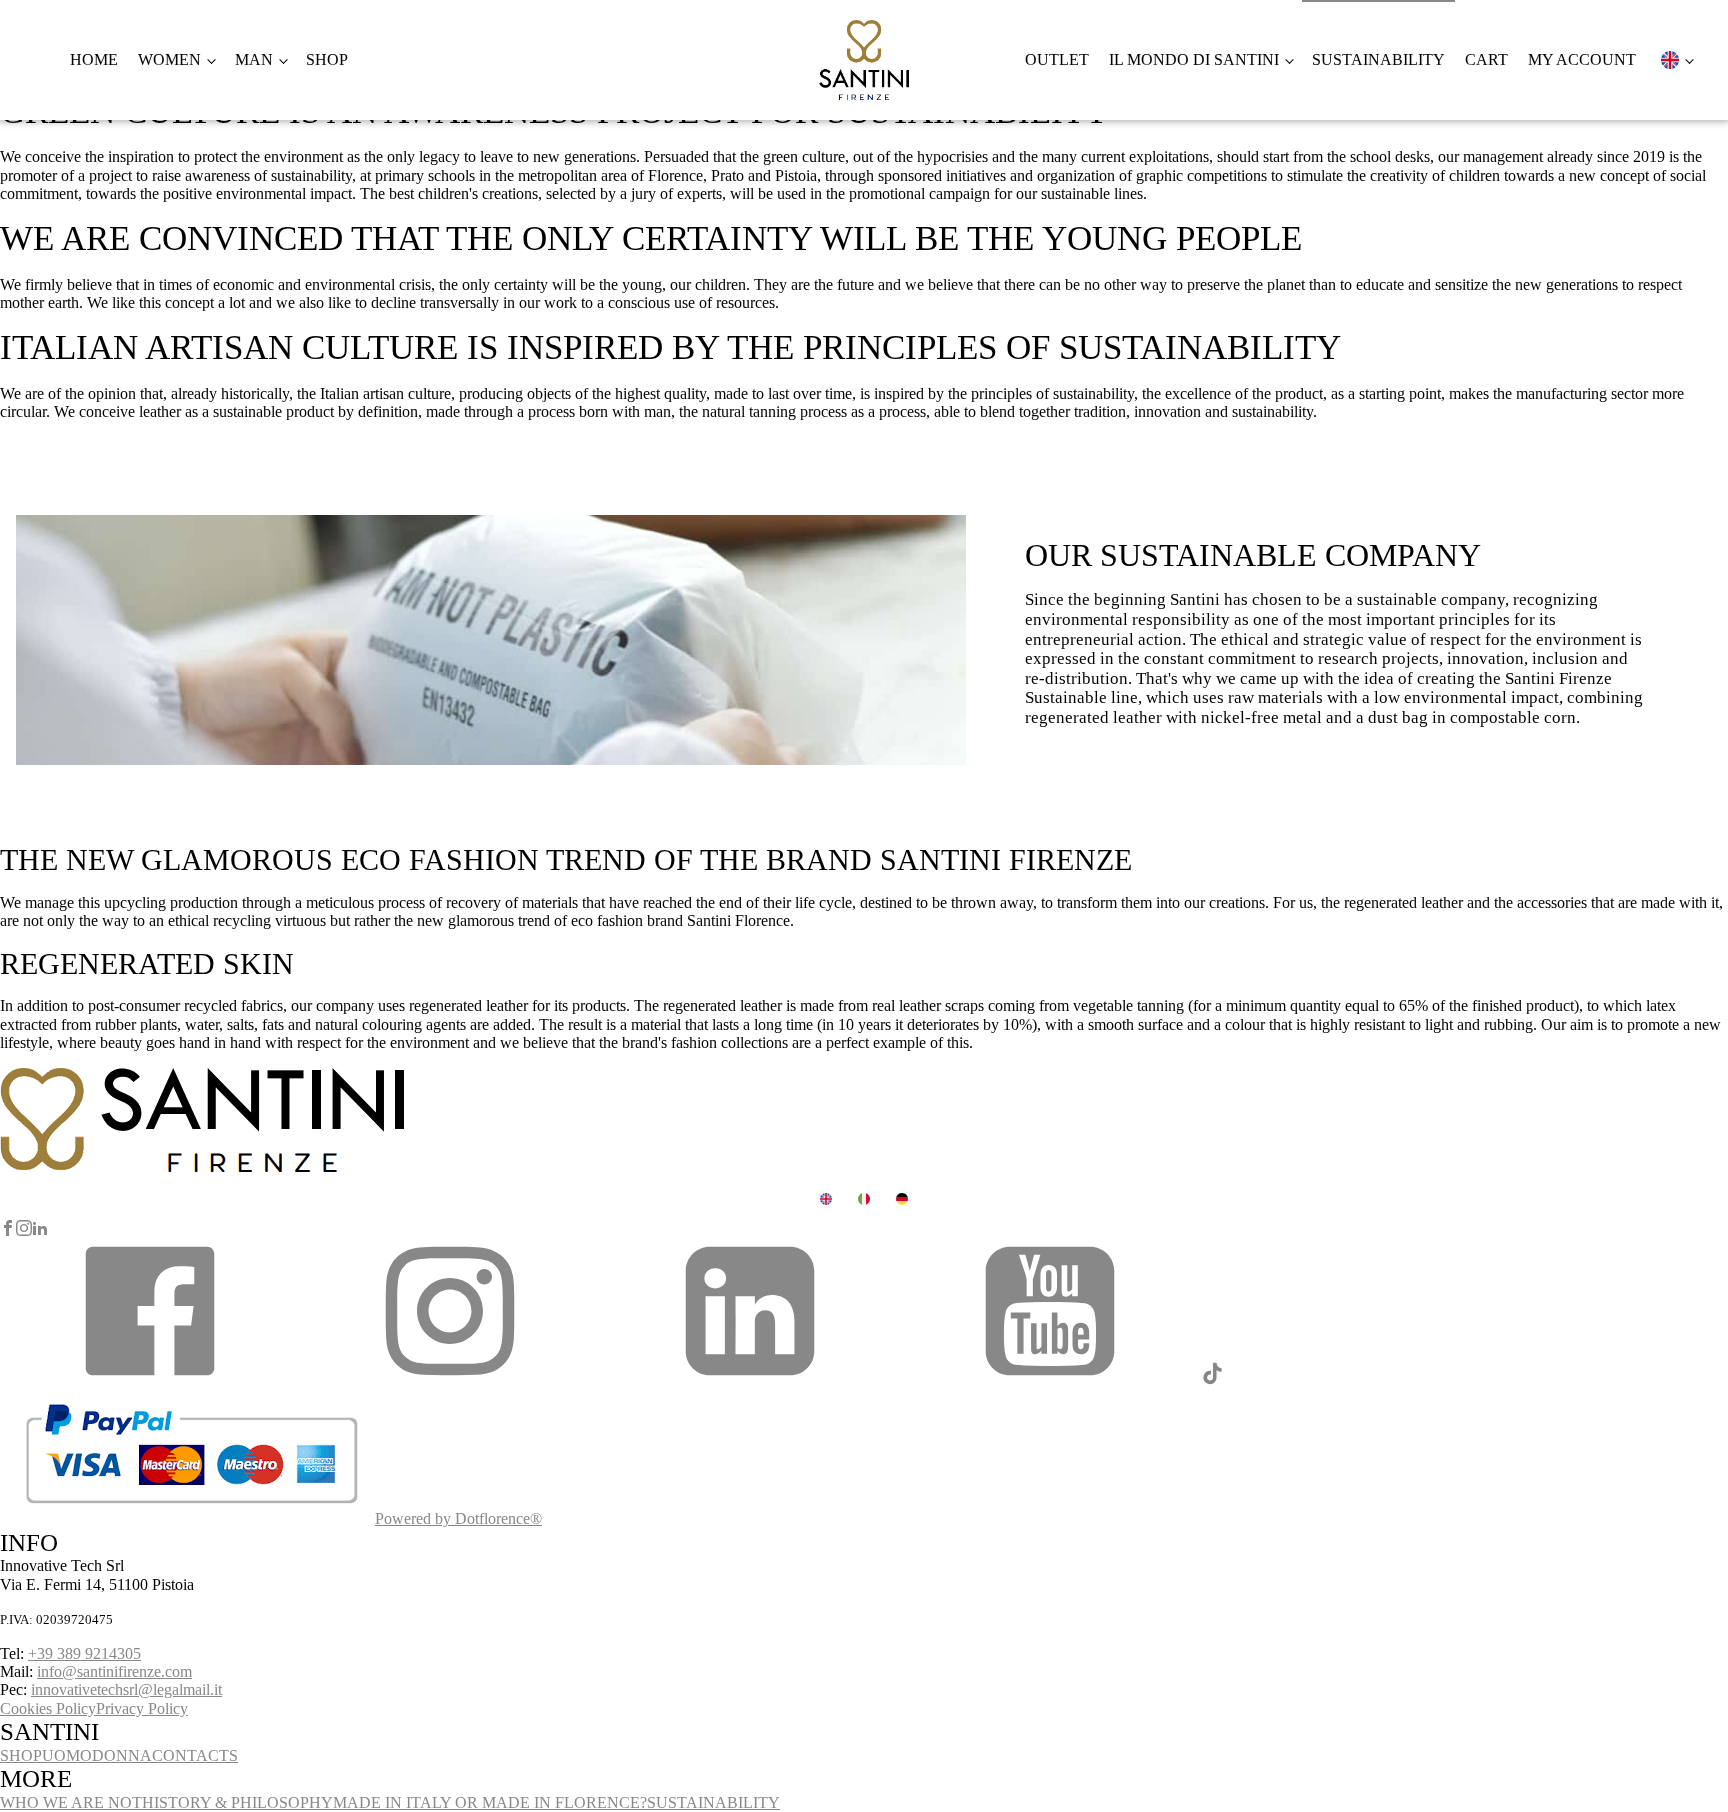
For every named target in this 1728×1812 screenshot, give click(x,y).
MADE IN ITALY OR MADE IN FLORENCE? (490, 1802)
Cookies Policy (48, 1708)
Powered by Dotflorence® (458, 1518)
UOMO (67, 1755)
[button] (150, 1380)
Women (169, 59)
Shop (327, 59)
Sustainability (1378, 59)
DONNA (122, 1755)
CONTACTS (195, 1755)
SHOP (21, 1755)
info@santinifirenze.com (114, 1671)
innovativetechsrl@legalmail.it (126, 1689)
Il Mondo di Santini (1194, 59)
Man (254, 59)
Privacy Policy (142, 1708)
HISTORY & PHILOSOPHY (237, 1802)
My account (1582, 59)
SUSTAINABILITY (713, 1802)
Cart (1486, 59)
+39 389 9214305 (84, 1653)
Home (94, 59)
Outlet (1057, 59)
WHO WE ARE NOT (71, 1802)
